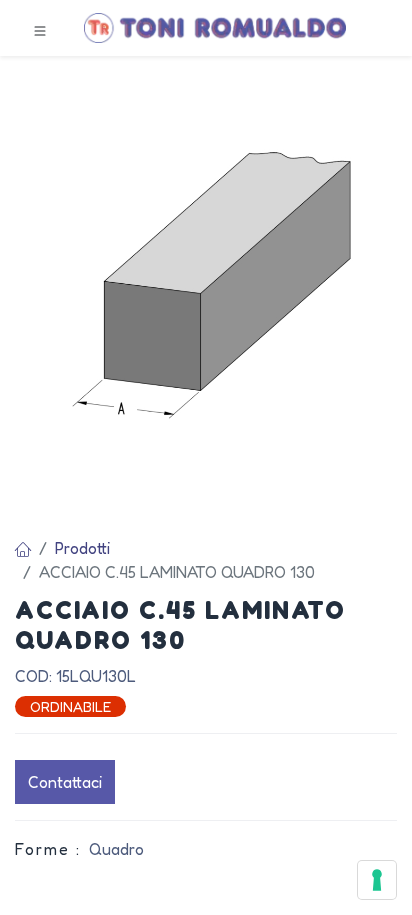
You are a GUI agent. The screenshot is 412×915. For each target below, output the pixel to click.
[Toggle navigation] (40, 29)
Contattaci (65, 782)
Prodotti (82, 548)
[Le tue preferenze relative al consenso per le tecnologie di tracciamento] (377, 880)
